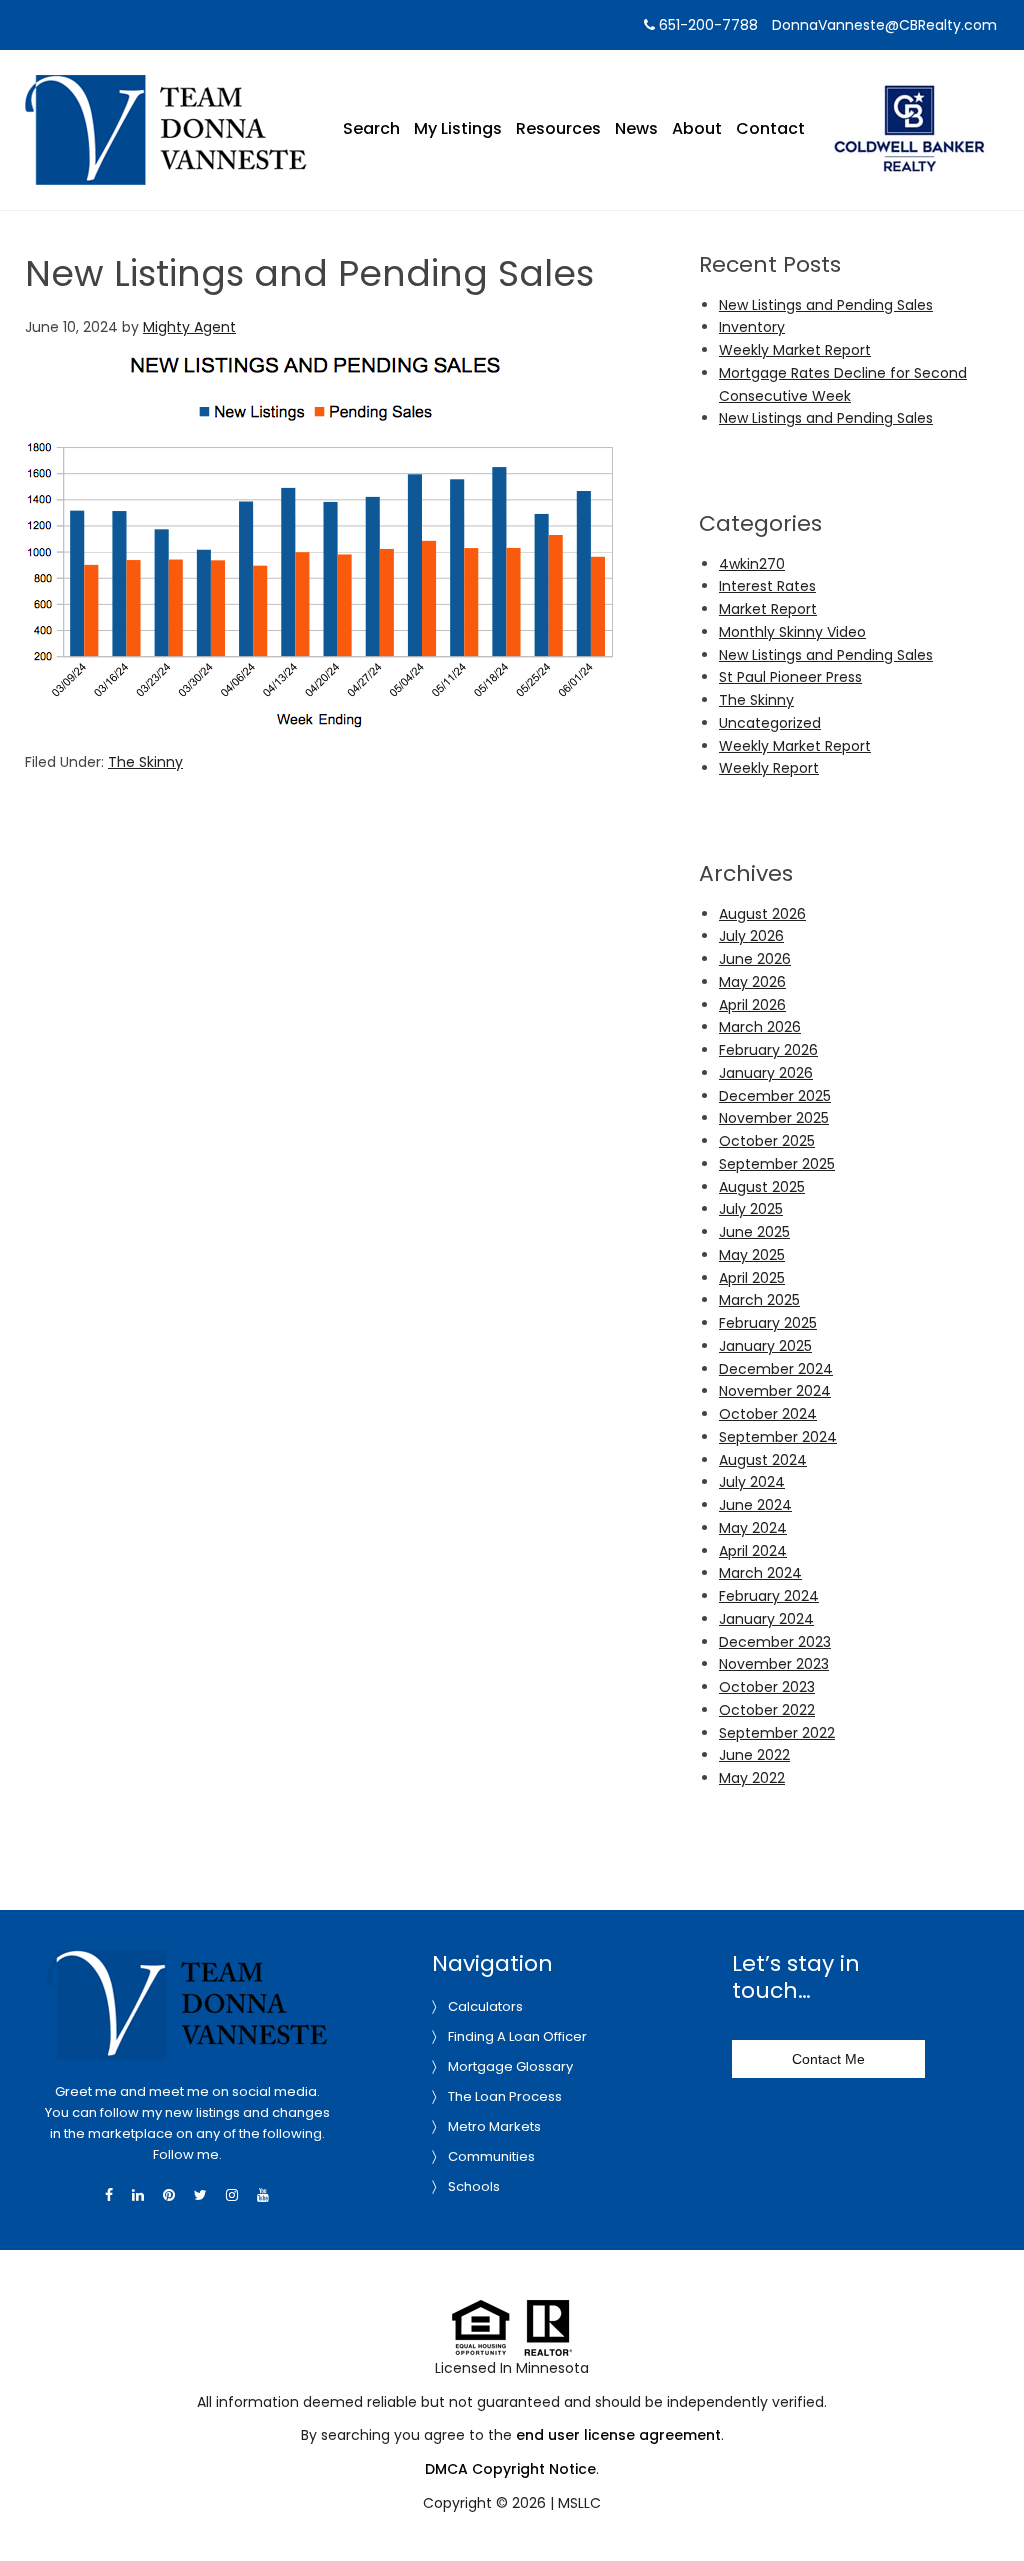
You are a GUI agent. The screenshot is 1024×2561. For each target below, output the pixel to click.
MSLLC (579, 2503)
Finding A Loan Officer (517, 2036)
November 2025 (774, 1118)
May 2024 (753, 1528)
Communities (491, 2156)
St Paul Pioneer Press (790, 677)
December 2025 (775, 1096)
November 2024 (775, 1391)
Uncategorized (770, 723)
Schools (474, 2186)
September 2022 (777, 1733)
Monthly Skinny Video (792, 632)
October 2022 (767, 1710)
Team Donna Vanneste (166, 87)
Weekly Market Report (795, 350)
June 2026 (755, 959)
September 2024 (778, 1437)
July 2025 (751, 1209)
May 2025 (752, 1255)
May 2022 (752, 1778)
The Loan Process (505, 2096)
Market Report (768, 609)
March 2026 (760, 1027)
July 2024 (752, 1482)
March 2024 (760, 1573)
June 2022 (754, 1755)
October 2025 (767, 1141)
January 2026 (766, 1073)
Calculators (485, 2006)
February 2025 (768, 1323)
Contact (770, 128)
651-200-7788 (706, 25)
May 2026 (752, 982)
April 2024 (753, 1551)
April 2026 (752, 1005)
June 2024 (755, 1505)
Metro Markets (494, 2126)
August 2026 (762, 914)
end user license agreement (618, 2435)
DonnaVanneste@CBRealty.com (884, 25)
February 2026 (768, 1050)
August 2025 (762, 1187)
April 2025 (752, 1278)
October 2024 (768, 1414)
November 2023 (774, 1664)
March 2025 (759, 1300)
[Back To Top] (988, 2505)
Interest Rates (767, 586)
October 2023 (767, 1687)
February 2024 (769, 1596)
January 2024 (766, 1619)
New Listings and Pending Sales (826, 305)
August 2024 (763, 1460)
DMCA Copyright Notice (510, 2469)
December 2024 (776, 1369)
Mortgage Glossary (510, 2066)
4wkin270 (752, 564)
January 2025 (765, 1346)
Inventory (752, 327)
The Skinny (145, 762)
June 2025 (754, 1232)
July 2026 (751, 936)
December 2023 (775, 1642)
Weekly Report (769, 768)
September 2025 (777, 1164)
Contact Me (828, 2059)
